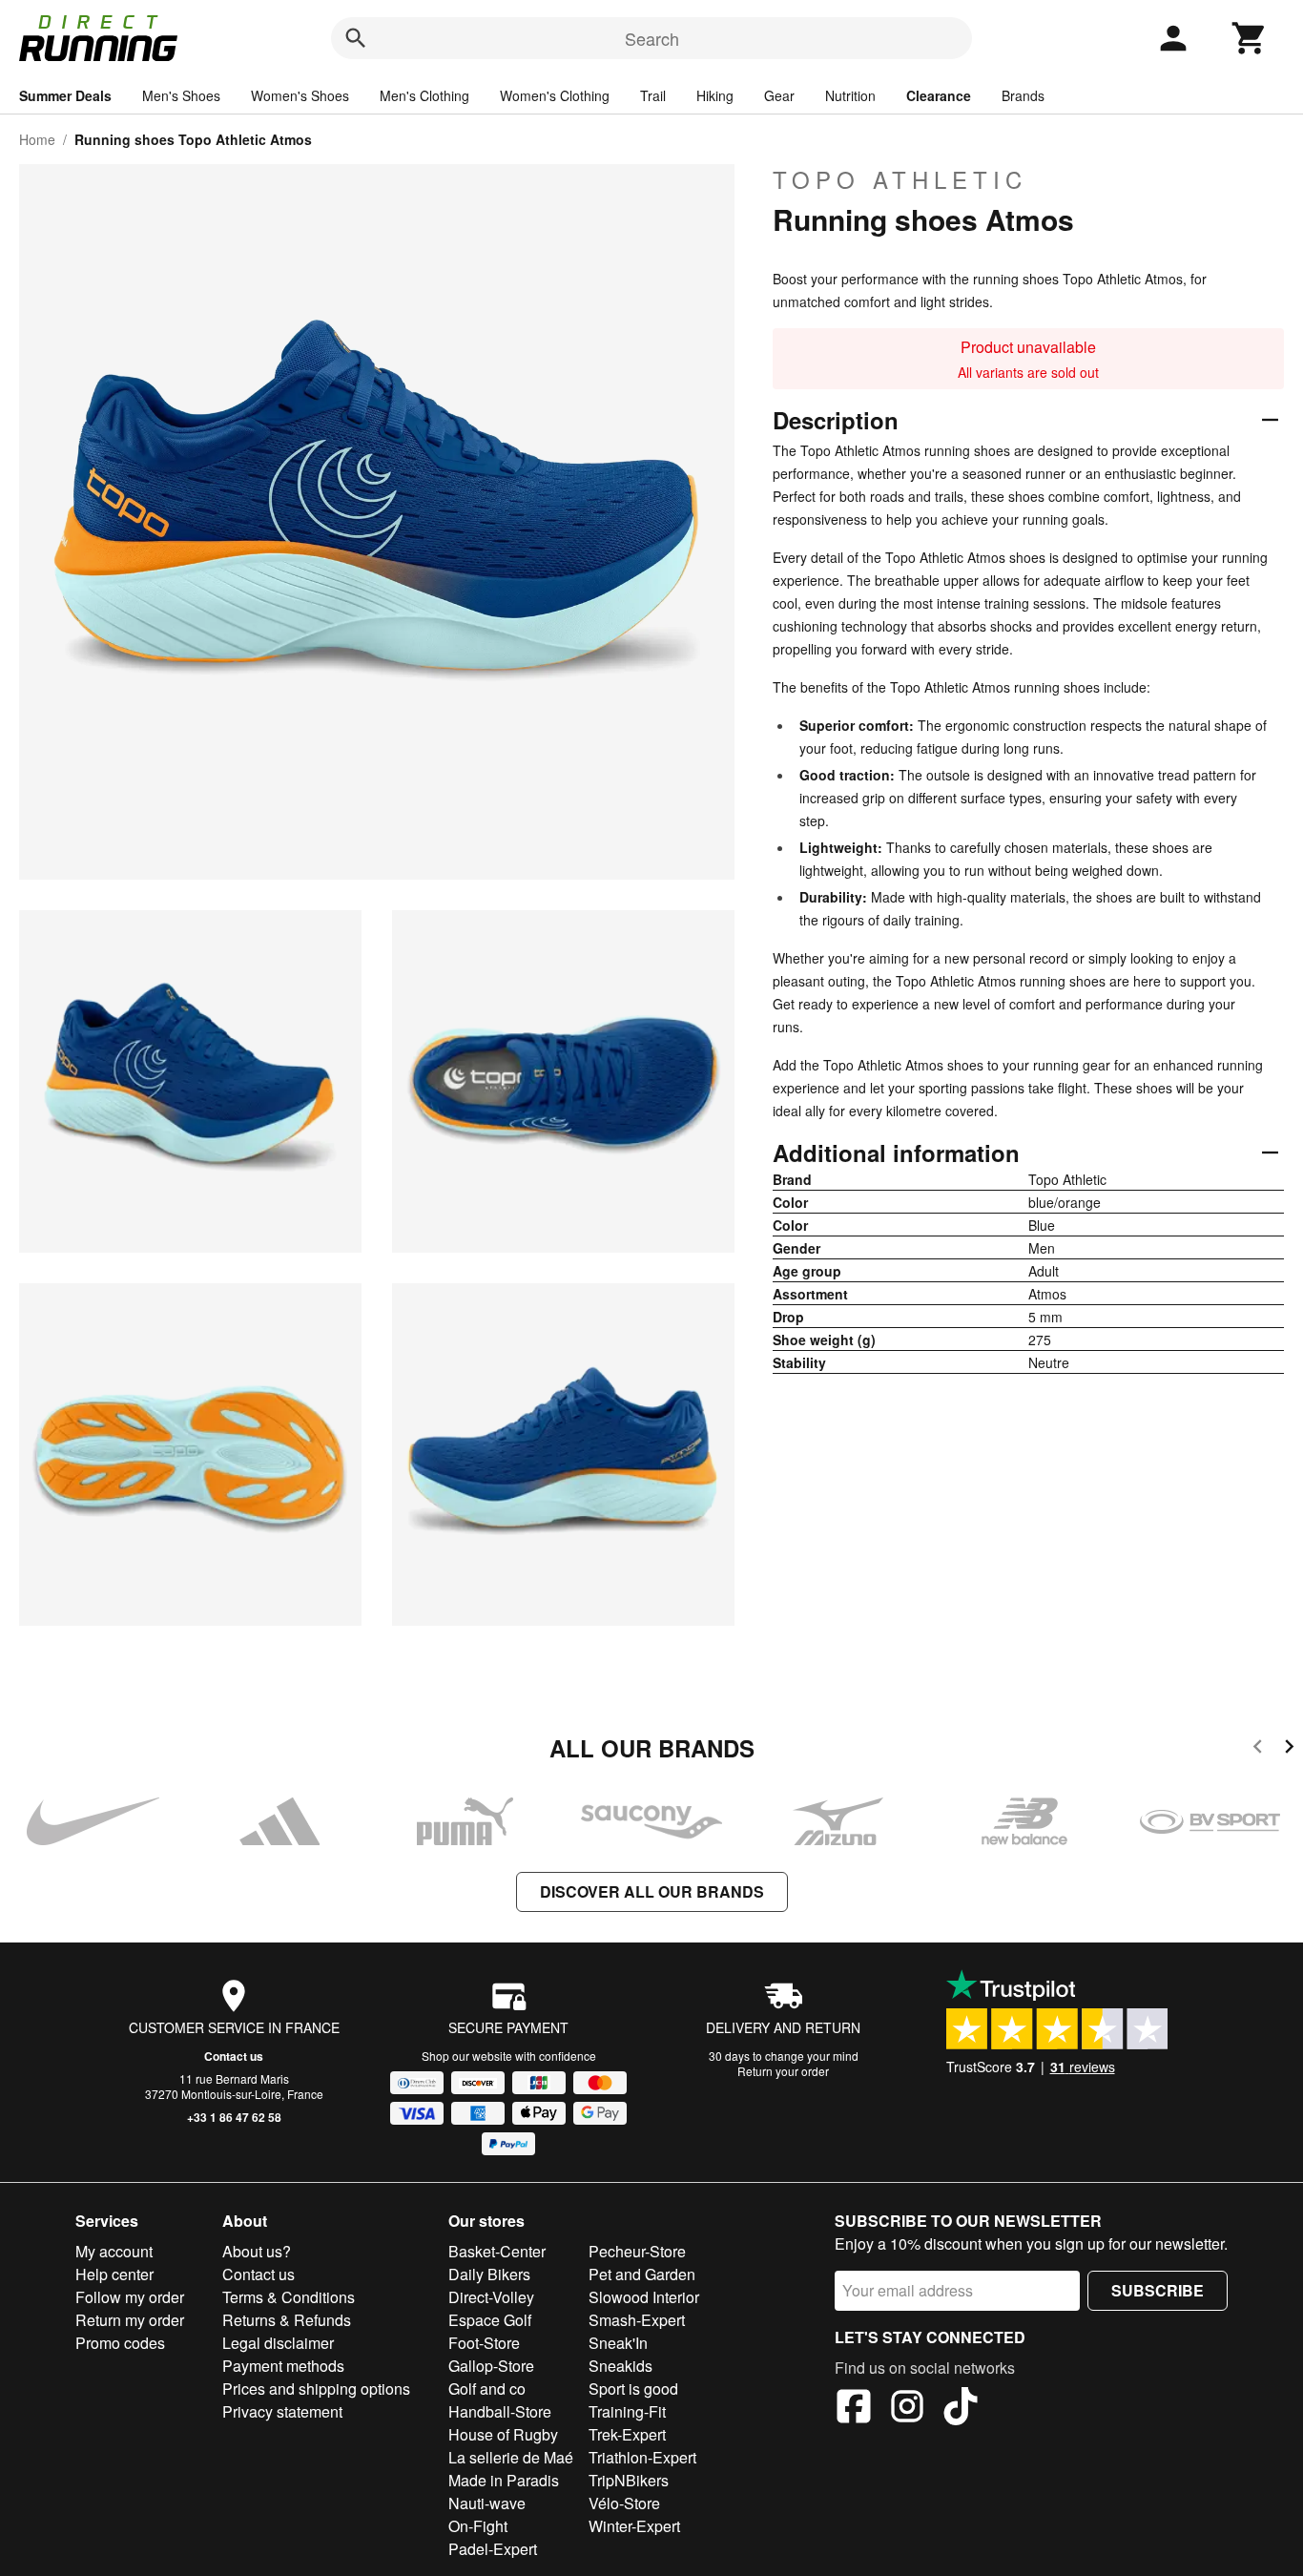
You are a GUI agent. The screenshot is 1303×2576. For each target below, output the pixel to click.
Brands (1023, 95)
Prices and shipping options (316, 2389)
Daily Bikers (489, 2274)
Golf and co (487, 2389)
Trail (653, 95)
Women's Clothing (555, 95)
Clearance (939, 95)
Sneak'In (618, 2343)
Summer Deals (65, 95)
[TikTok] (961, 2409)
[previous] (1258, 1749)
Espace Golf (490, 2320)
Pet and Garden (642, 2274)
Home (37, 139)
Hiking (715, 95)
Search (652, 38)
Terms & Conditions (289, 2297)
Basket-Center (497, 2251)
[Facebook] (854, 2409)
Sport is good (633, 2389)
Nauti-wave (487, 2503)
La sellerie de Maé (511, 2457)
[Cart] (1250, 38)
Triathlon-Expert (642, 2457)
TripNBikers (629, 2480)
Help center (114, 2274)
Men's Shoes (181, 95)
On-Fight (478, 2526)
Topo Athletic (900, 179)
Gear (779, 95)
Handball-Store (500, 2411)
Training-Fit (627, 2411)
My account (114, 2251)
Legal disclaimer (278, 2343)
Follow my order (130, 2297)
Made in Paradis (504, 2480)
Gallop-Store (491, 2366)
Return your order (783, 2071)
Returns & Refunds (287, 2320)
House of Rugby (503, 2434)
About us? (257, 2251)
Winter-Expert (634, 2526)
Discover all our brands (652, 1891)
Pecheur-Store (637, 2251)
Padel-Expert (493, 2549)
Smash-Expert (637, 2320)
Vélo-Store (624, 2503)
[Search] (356, 38)
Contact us (234, 2056)
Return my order (130, 2320)
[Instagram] (907, 2409)
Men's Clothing (424, 95)
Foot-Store (484, 2343)
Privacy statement (282, 2411)
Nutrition (850, 95)
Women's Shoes (300, 95)
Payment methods (283, 2366)
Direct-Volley (491, 2297)
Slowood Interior (644, 2297)
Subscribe (1158, 2290)
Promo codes (120, 2343)
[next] (1289, 1749)
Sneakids (620, 2366)
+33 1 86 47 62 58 (234, 2117)
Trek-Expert (627, 2434)
